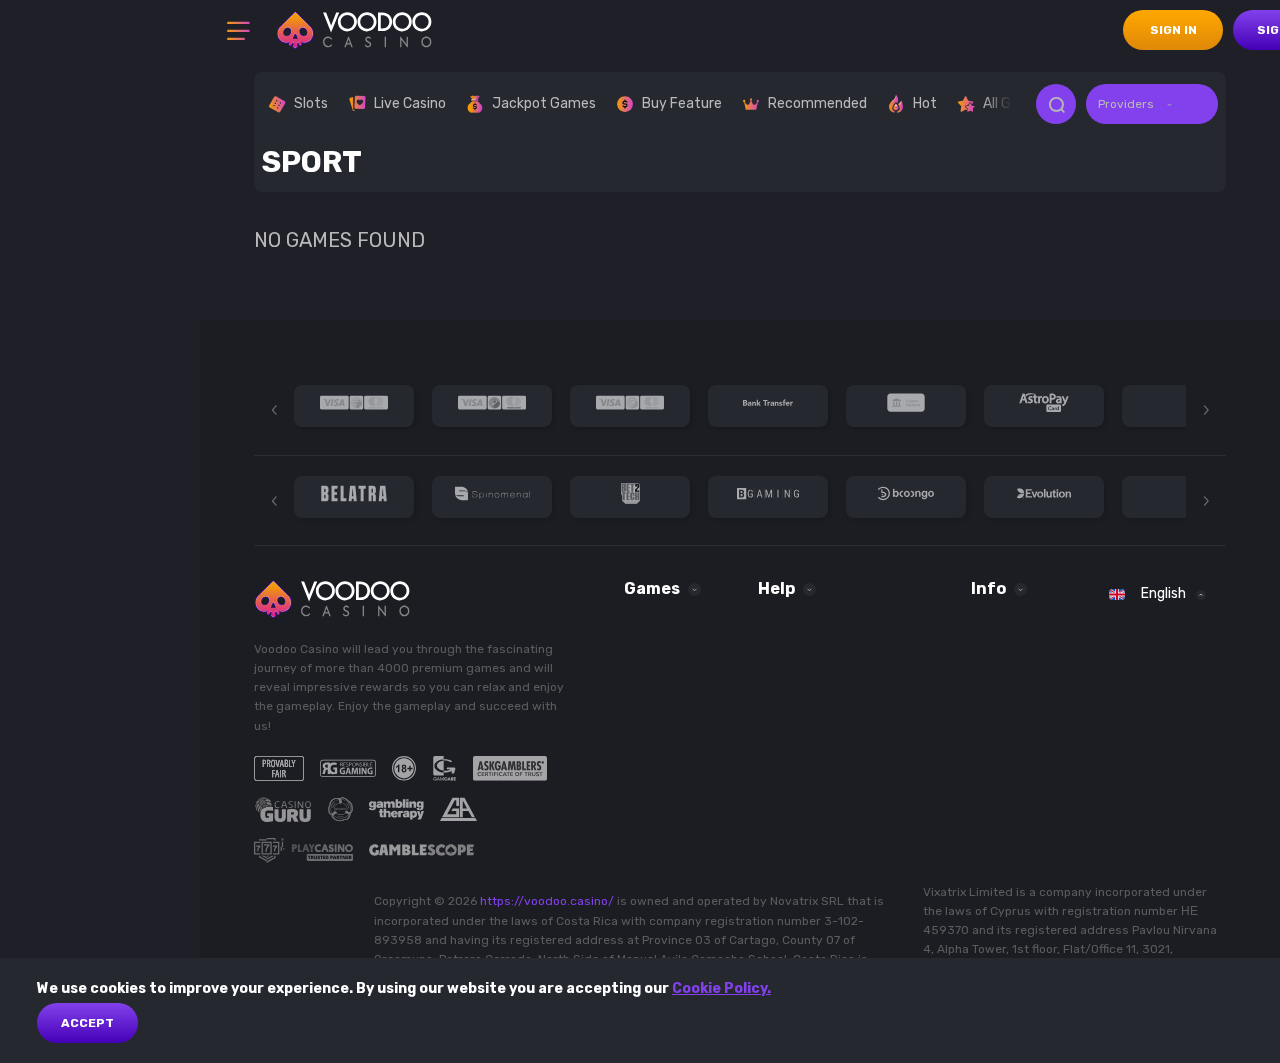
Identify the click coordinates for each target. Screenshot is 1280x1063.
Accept (87, 1023)
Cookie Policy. (721, 988)
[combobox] (1152, 104)
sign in (1173, 30)
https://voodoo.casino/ (547, 901)
